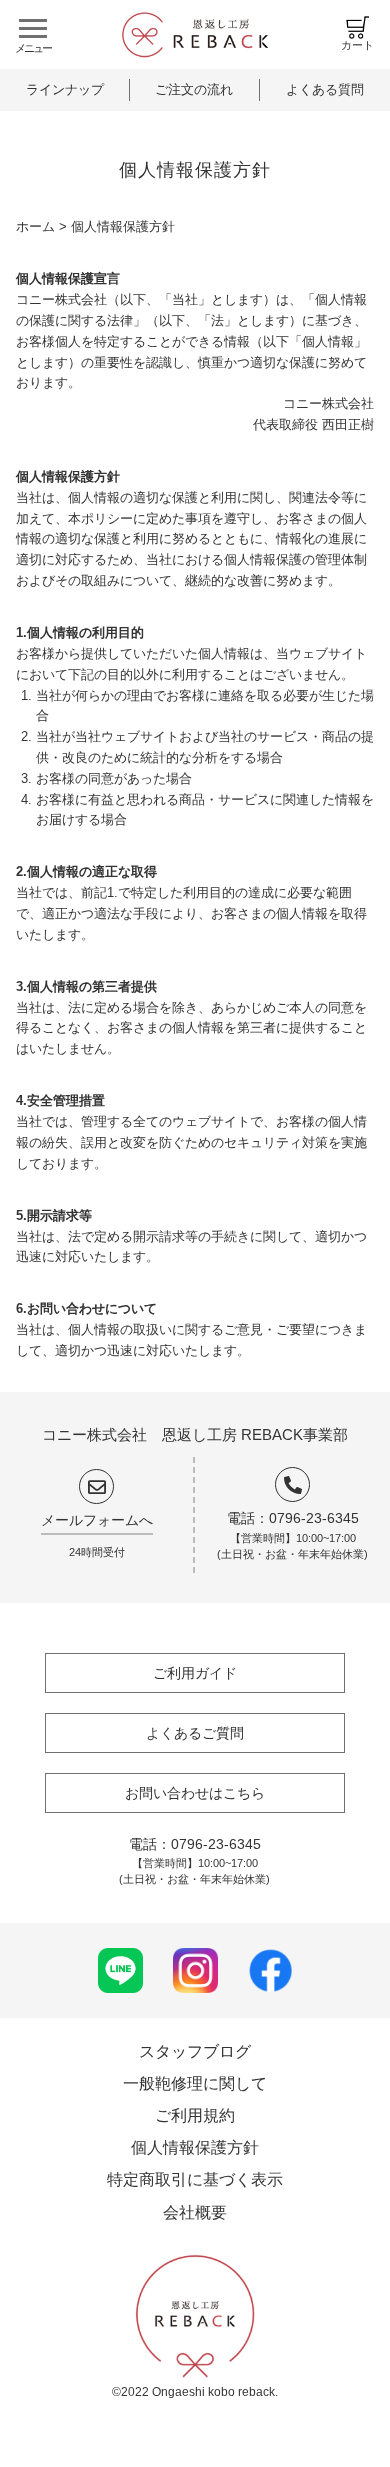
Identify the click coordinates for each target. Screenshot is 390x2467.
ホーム (35, 226)
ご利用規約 (195, 2115)
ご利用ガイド (195, 1673)
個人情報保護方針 (195, 2147)
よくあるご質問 (195, 1733)
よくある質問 (325, 89)
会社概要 (195, 2212)
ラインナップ (65, 89)
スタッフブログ (195, 2051)
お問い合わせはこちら (195, 1793)
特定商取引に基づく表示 (195, 2179)
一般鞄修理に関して (195, 2083)
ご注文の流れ (194, 89)
